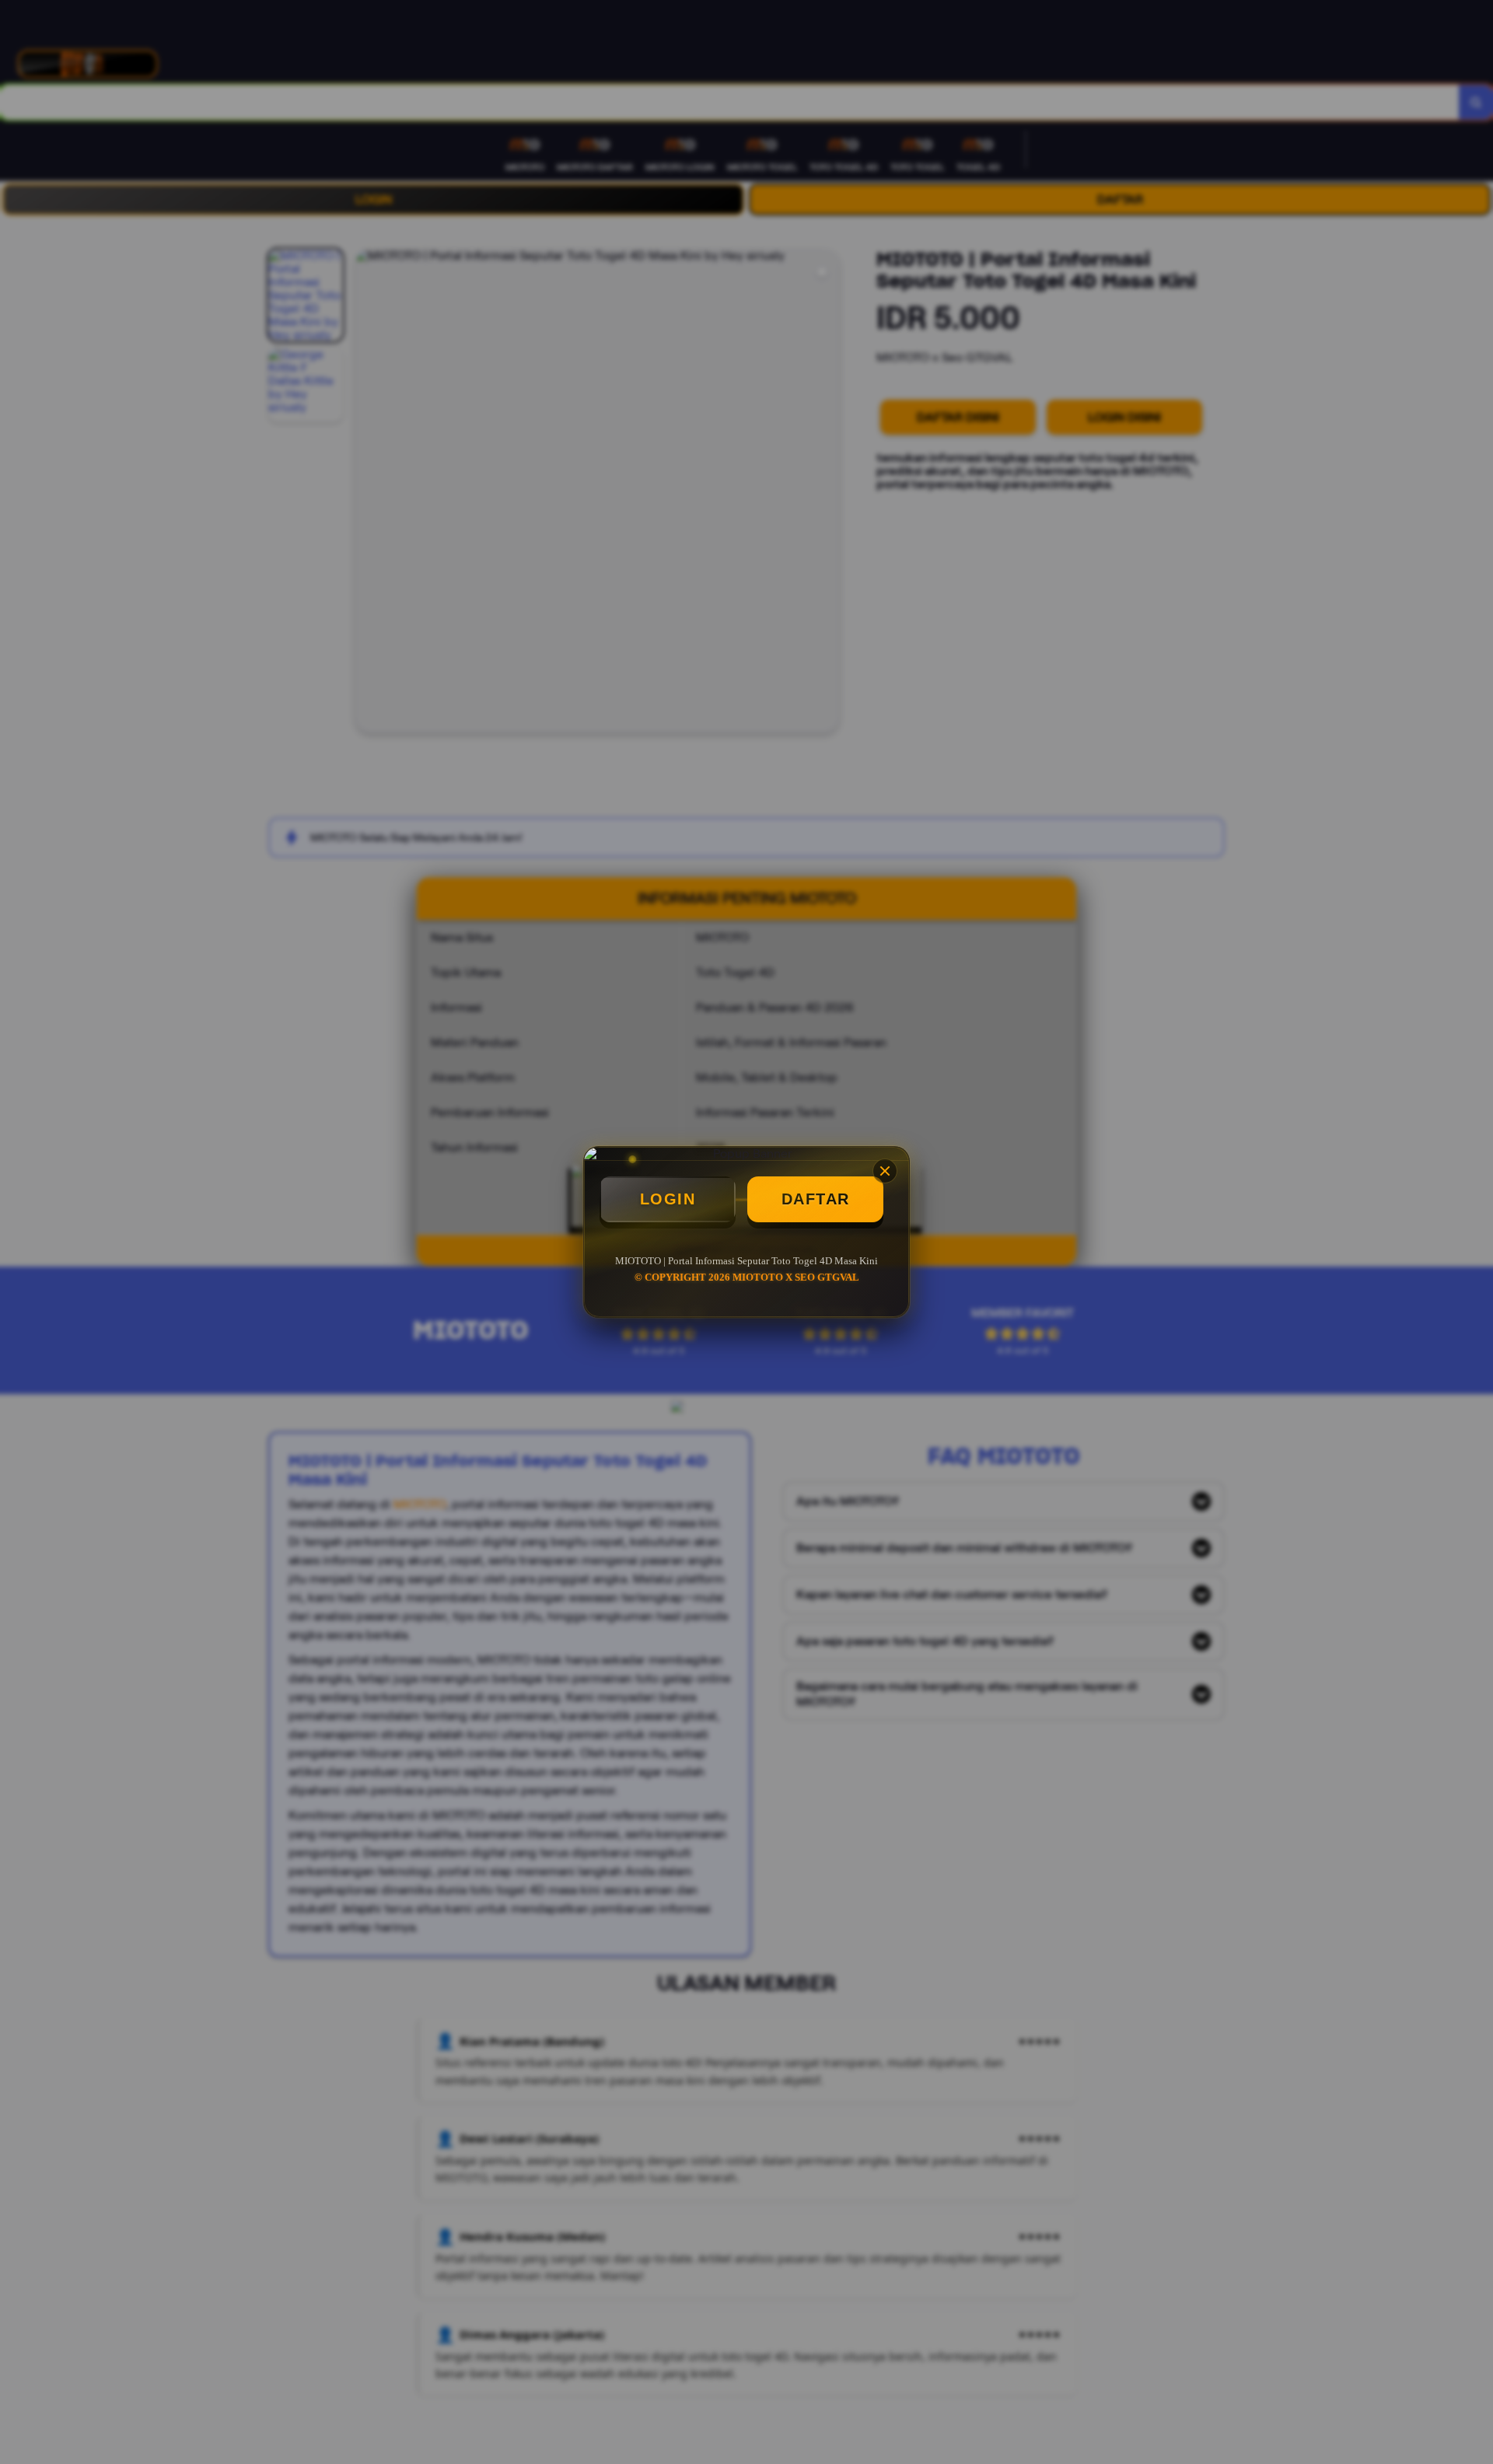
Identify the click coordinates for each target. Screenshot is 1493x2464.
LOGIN (668, 1199)
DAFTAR (816, 1199)
